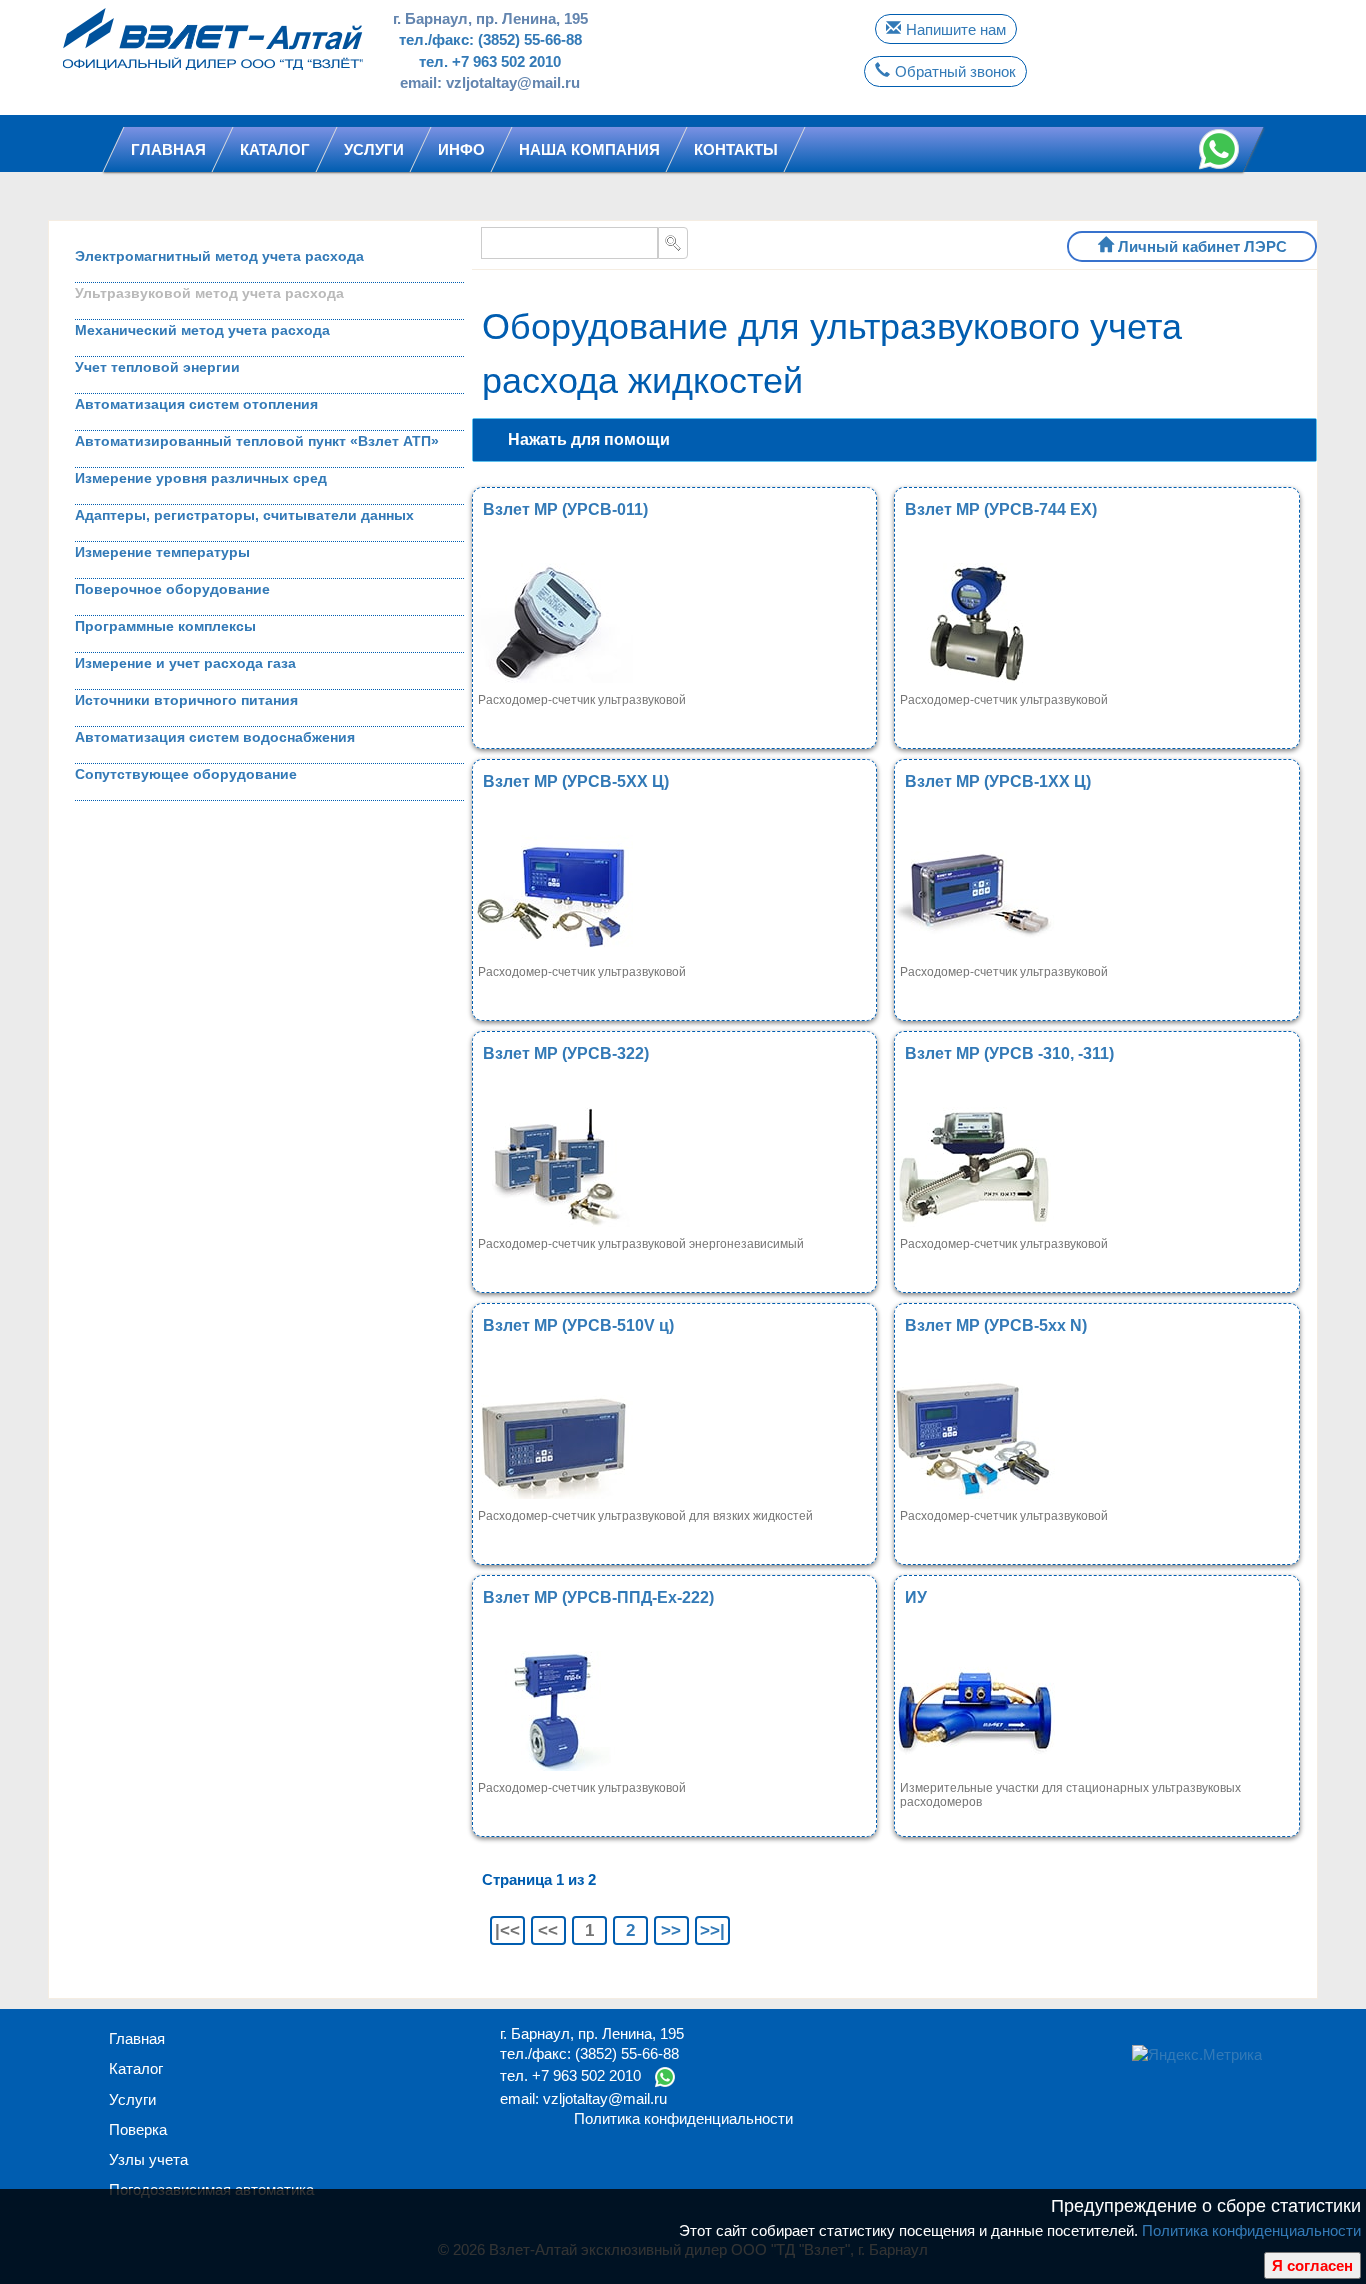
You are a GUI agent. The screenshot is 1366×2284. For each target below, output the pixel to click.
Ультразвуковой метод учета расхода (209, 293)
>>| (712, 1930)
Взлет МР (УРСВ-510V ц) (578, 1325)
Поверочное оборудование (172, 589)
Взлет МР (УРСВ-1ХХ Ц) (998, 781)
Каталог (136, 2068)
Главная (137, 2038)
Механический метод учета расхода (202, 330)
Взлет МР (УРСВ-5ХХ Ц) (576, 781)
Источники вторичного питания (186, 700)
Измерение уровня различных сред (201, 478)
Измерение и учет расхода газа (185, 663)
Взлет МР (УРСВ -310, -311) (1009, 1053)
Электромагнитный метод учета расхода (219, 256)
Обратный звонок (955, 71)
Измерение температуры (162, 552)
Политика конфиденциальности (1251, 2230)
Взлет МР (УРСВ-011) (565, 509)
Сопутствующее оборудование (186, 774)
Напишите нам (956, 29)
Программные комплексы (165, 626)
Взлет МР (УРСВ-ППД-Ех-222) (598, 1597)
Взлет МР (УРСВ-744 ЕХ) (1001, 509)
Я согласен (1312, 2265)
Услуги (132, 2099)
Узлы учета (148, 2159)
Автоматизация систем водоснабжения (215, 737)
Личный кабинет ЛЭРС (1202, 246)
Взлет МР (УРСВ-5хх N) (996, 1325)
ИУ (916, 1597)
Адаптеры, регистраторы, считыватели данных (244, 515)
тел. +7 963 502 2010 (490, 61)
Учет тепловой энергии (157, 367)
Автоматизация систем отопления (196, 404)
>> (671, 1930)
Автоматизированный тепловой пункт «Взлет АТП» (257, 441)
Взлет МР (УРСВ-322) (566, 1053)
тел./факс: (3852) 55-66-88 (490, 39)
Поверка (138, 2129)
